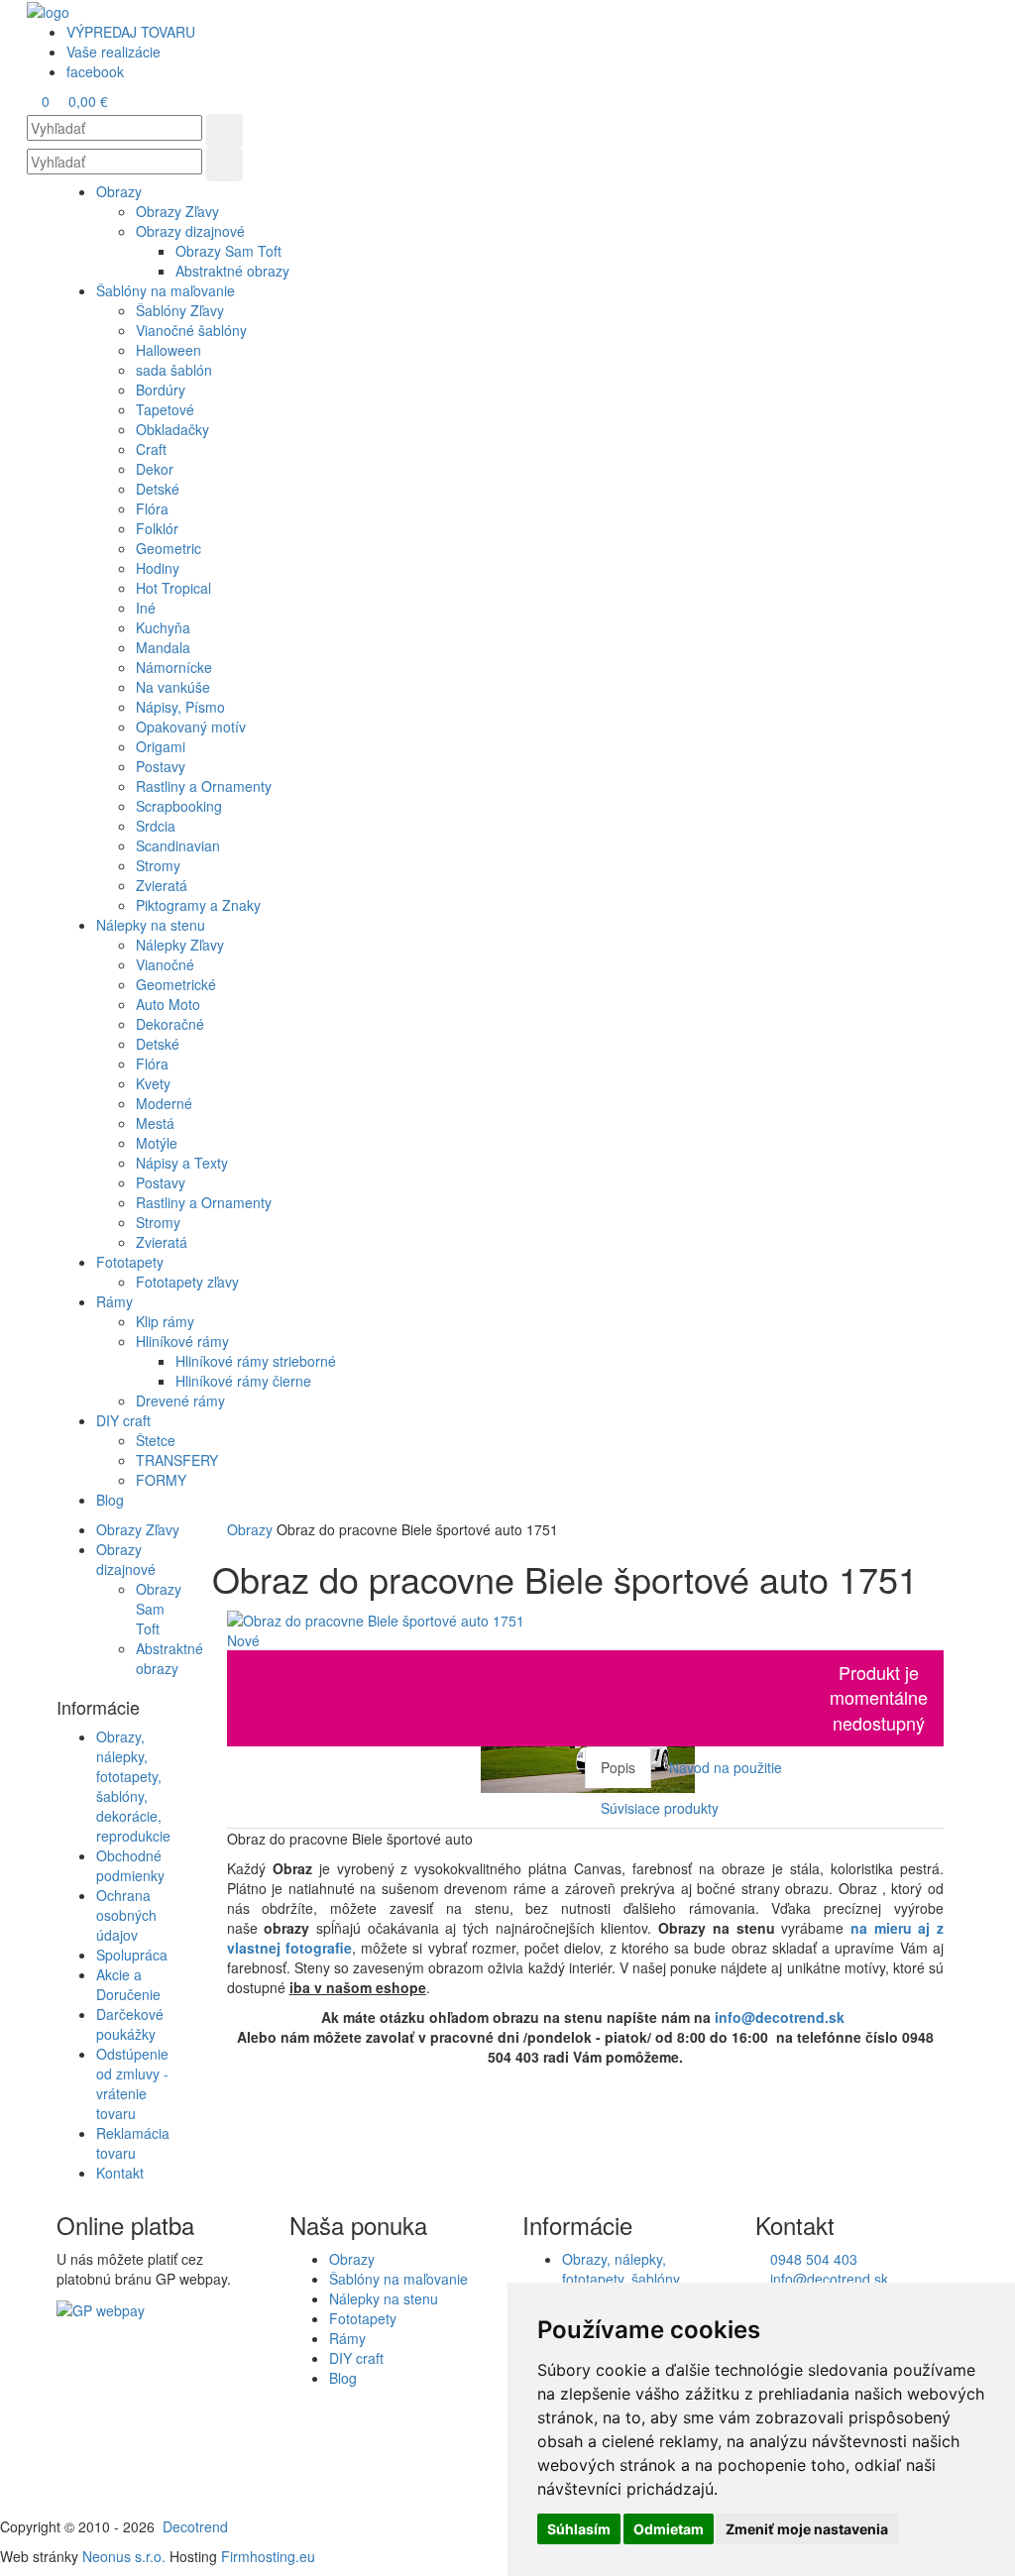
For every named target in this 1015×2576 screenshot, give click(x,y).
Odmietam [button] (669, 2529)
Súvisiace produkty (660, 1808)
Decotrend (195, 2526)
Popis (618, 1767)
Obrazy (252, 1529)
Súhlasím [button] (579, 2529)
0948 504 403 (812, 2259)
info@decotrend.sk (780, 2017)
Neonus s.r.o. (124, 2556)
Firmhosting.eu (268, 2556)
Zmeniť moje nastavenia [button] (807, 2529)
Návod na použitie (726, 1767)
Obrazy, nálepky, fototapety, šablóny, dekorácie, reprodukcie (133, 1786)
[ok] (225, 131)
